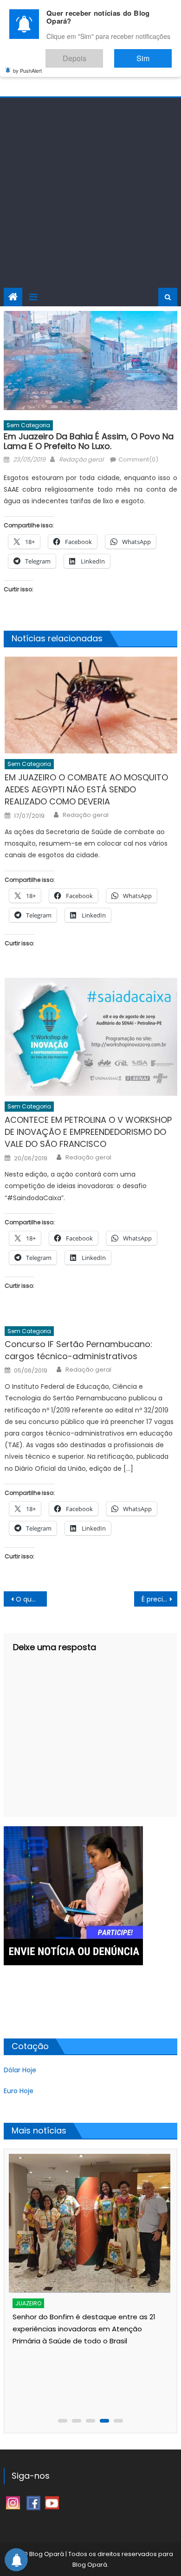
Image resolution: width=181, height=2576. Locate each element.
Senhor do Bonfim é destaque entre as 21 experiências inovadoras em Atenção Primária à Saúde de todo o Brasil (84, 2329)
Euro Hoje (19, 2091)
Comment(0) (138, 459)
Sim (152, 54)
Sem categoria (28, 425)
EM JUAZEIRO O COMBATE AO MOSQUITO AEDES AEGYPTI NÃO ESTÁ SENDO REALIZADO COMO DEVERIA (86, 789)
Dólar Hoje (20, 2070)
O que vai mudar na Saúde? (32, 1599)
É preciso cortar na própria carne (160, 1599)
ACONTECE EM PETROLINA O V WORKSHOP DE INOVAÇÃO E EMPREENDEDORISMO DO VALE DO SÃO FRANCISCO (88, 1132)
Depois (102, 54)
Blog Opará (90, 2565)
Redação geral (81, 459)
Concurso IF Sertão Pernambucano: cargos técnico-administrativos (78, 1350)
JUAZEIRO (28, 2303)
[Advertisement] (90, 193)
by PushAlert (27, 64)
